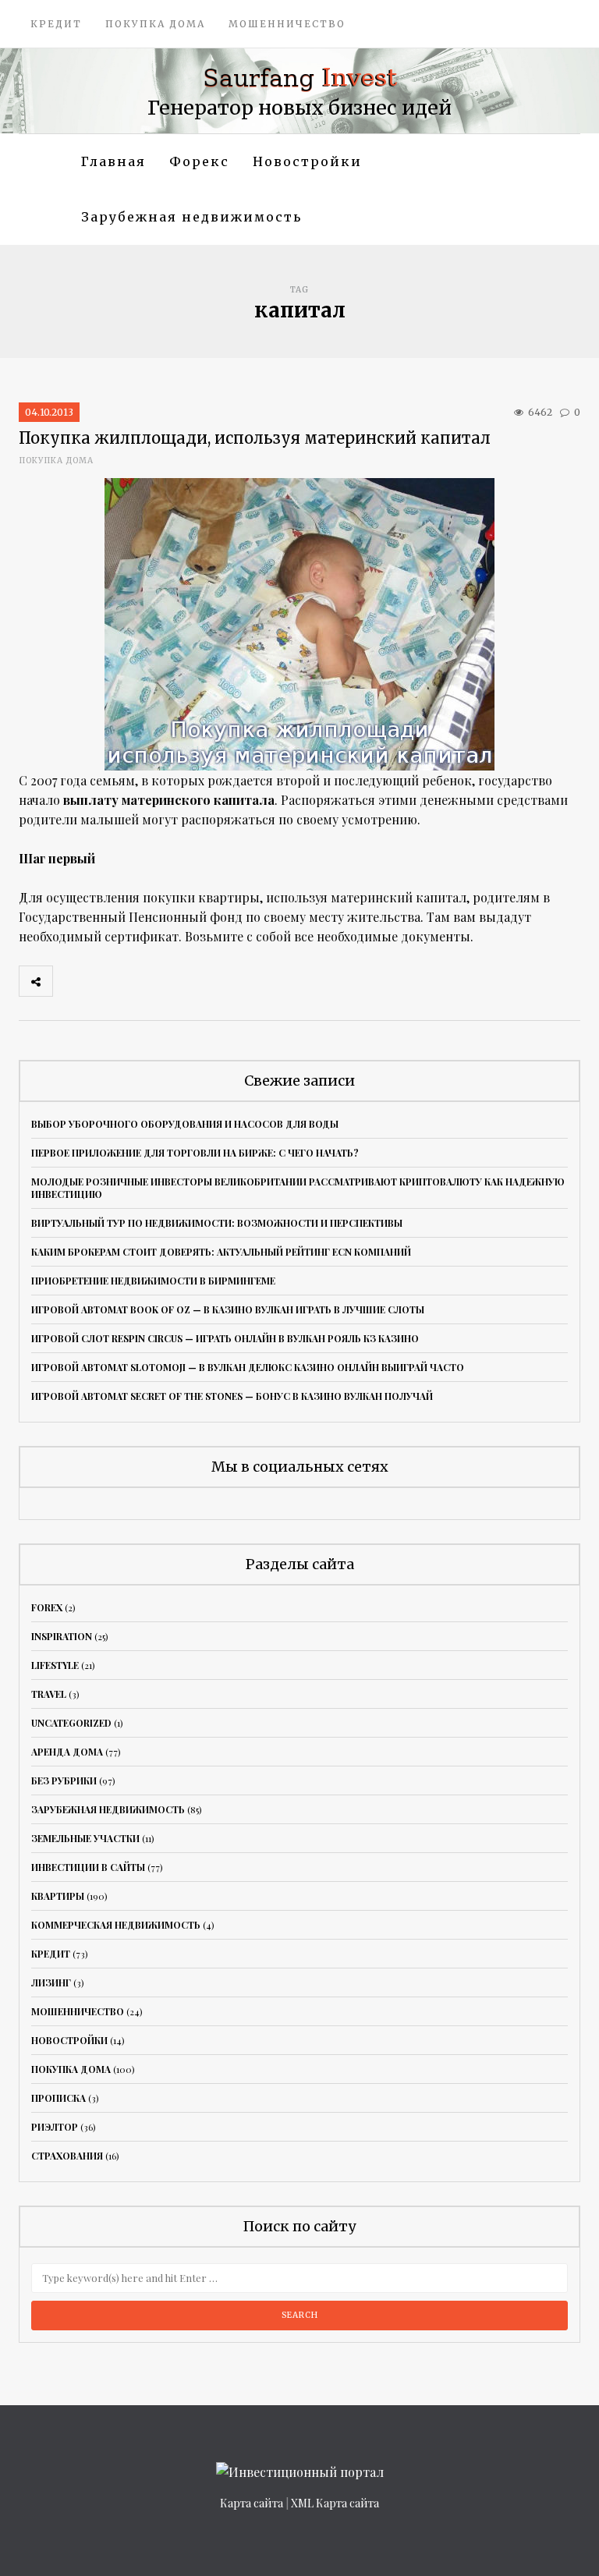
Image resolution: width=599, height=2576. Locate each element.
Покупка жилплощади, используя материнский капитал (255, 438)
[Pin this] (172, 981)
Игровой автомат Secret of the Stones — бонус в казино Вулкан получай (232, 1396)
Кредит (56, 24)
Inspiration (62, 1636)
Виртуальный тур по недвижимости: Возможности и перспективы (217, 1223)
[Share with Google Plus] (138, 981)
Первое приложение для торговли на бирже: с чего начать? (195, 1153)
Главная (113, 161)
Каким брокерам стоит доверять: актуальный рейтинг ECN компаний (221, 1252)
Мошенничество (287, 24)
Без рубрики (64, 1781)
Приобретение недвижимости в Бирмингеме (153, 1281)
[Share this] (69, 981)
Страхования (67, 2156)
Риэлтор (55, 2127)
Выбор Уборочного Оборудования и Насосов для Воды (185, 1124)
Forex (47, 1607)
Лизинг (51, 1982)
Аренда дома (67, 1752)
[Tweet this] (104, 981)
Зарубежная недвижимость (191, 217)
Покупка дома (155, 24)
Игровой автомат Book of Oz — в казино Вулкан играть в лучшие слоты (228, 1309)
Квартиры (58, 1896)
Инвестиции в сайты (88, 1867)
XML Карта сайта (335, 2503)
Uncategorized (71, 1723)
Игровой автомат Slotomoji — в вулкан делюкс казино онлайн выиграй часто (248, 1367)
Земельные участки (85, 1838)
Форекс (199, 161)
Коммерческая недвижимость (116, 1925)
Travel (49, 1694)
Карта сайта (252, 2503)
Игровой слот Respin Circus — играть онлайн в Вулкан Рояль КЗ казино (225, 1338)
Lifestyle (55, 1665)
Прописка (58, 2098)
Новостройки (307, 161)
